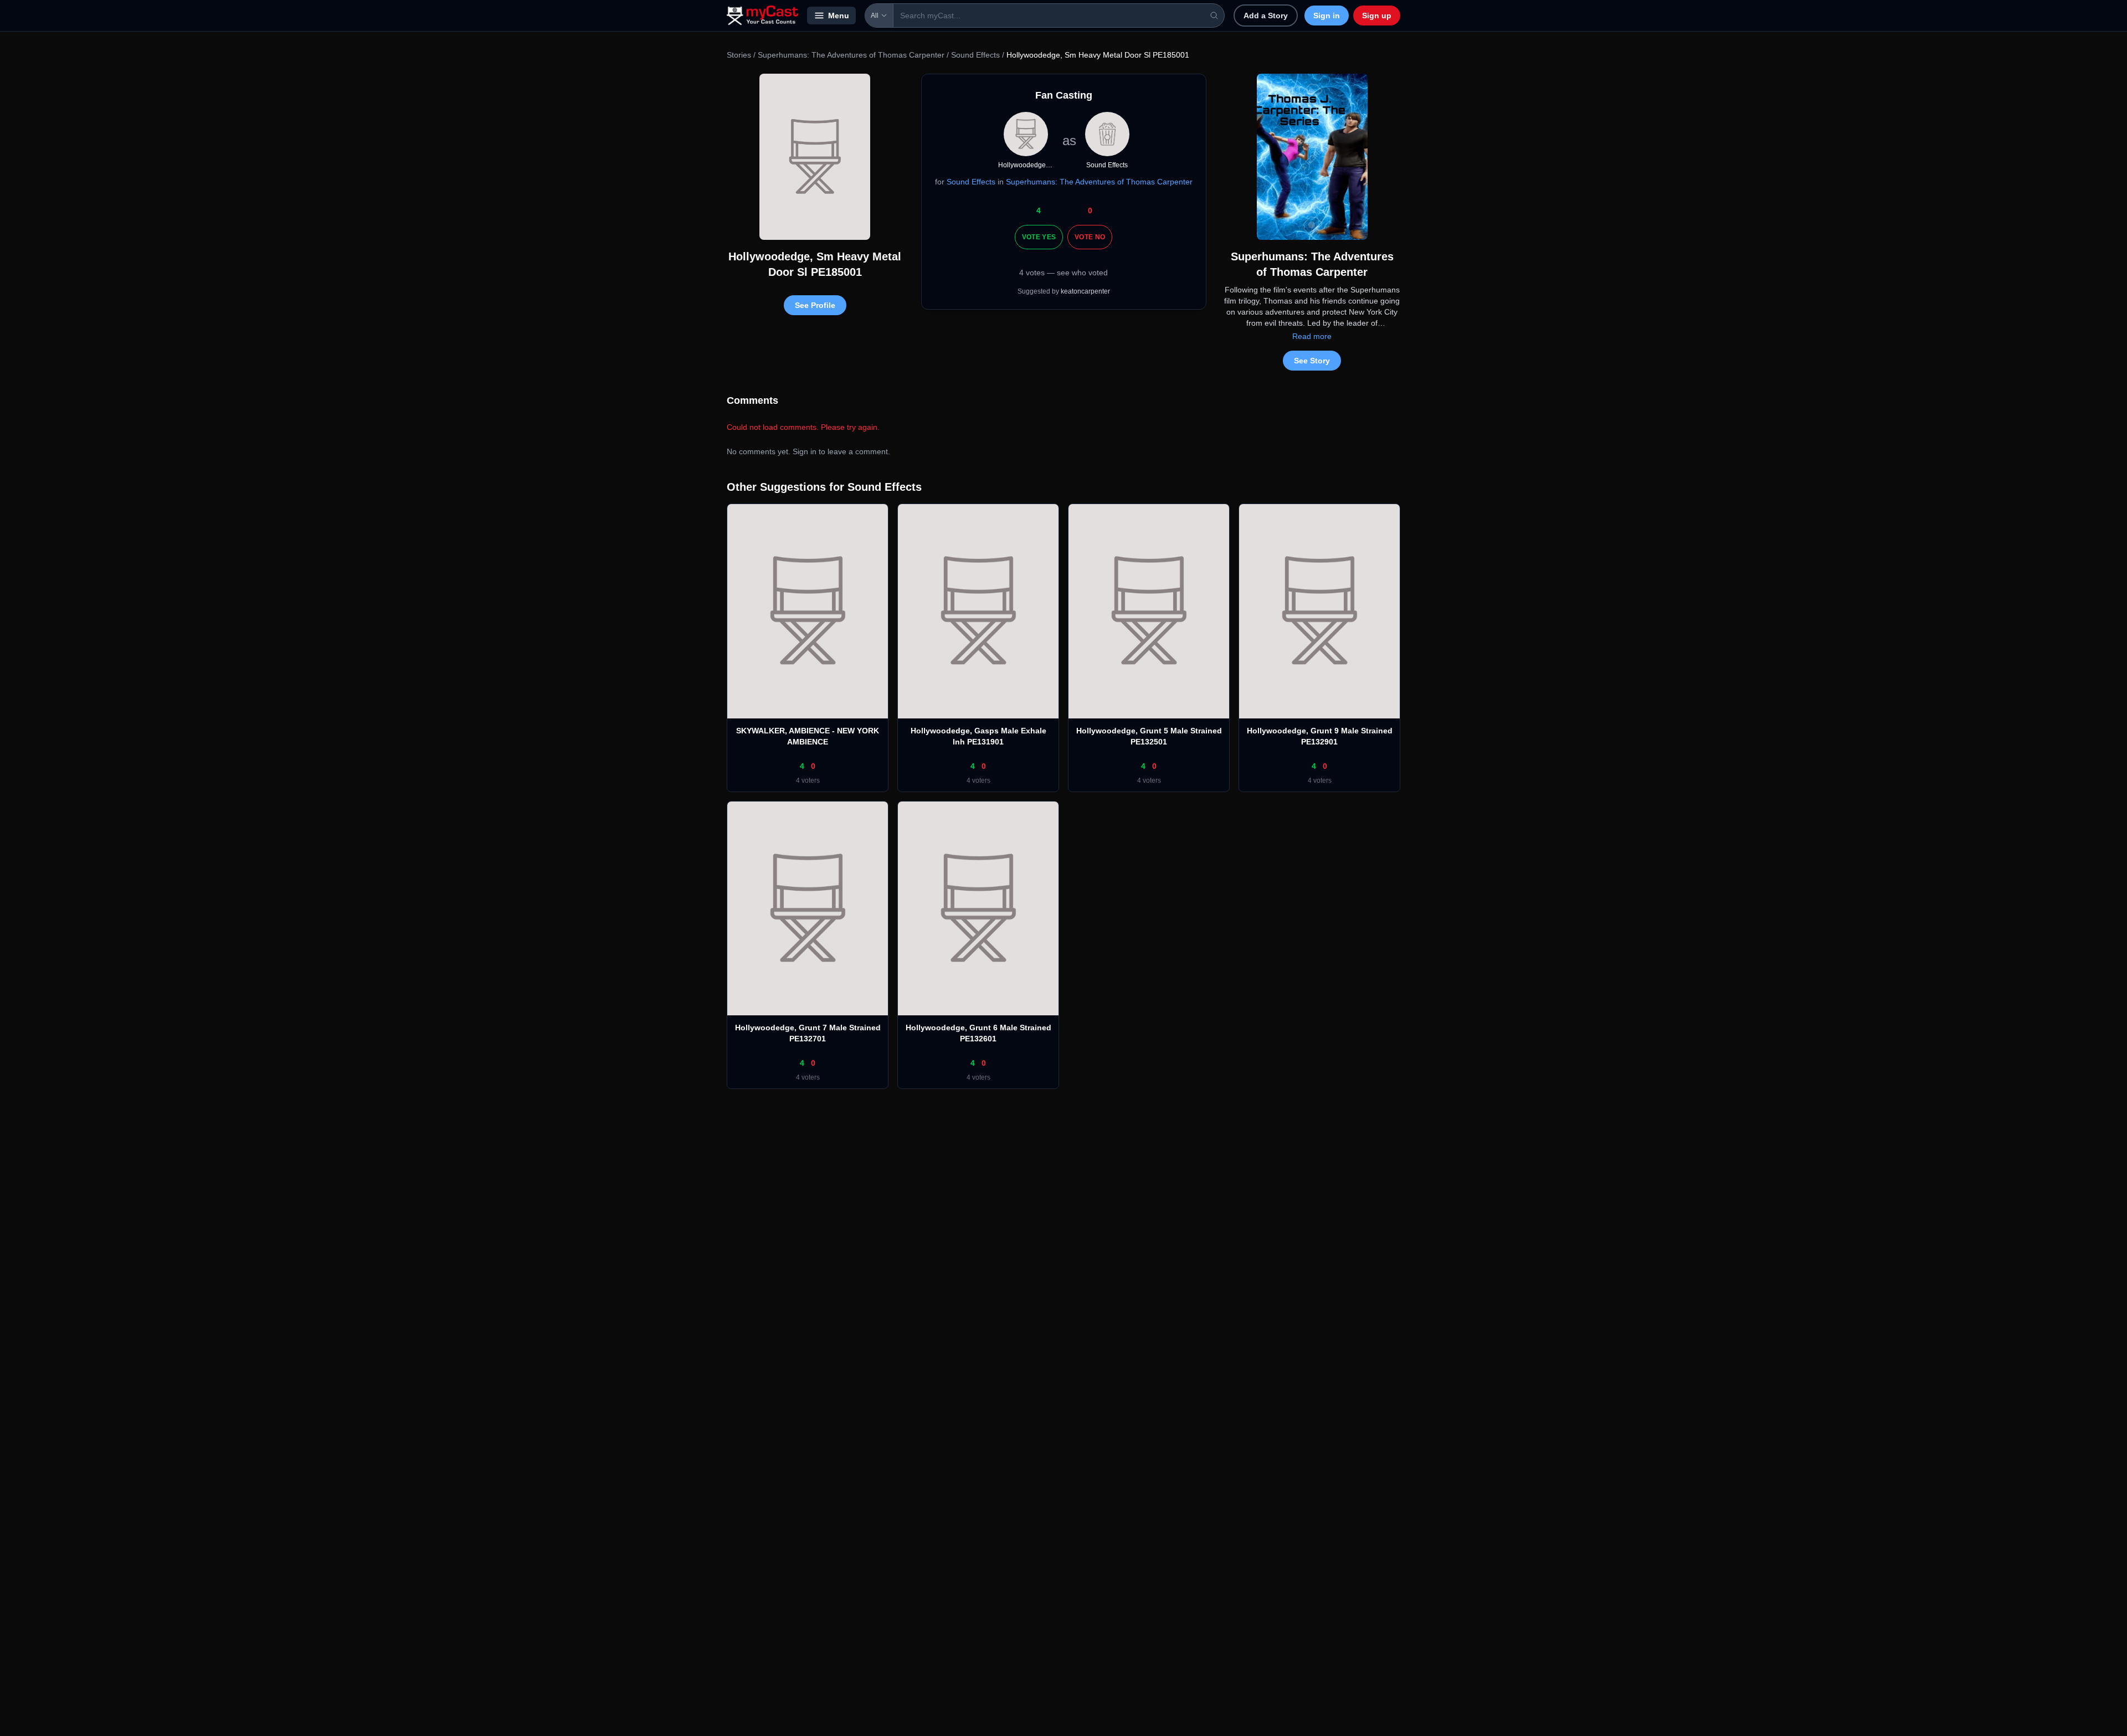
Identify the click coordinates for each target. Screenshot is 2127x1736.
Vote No (1090, 237)
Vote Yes (1039, 237)
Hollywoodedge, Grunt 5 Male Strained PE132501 (1149, 736)
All (875, 16)
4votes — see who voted (1063, 273)
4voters (808, 780)
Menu (839, 16)
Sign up (1377, 16)
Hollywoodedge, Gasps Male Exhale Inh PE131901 (978, 736)
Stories (739, 55)
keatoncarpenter (1085, 291)
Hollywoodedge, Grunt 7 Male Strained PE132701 (808, 1033)
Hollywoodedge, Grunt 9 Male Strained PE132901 (1320, 736)
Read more (1312, 336)
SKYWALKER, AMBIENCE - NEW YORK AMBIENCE (808, 736)
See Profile (815, 305)
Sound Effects (975, 55)
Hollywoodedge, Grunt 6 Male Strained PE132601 (978, 1033)
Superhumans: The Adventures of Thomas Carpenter (851, 55)
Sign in (1327, 16)
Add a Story (1266, 16)
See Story (1312, 361)
